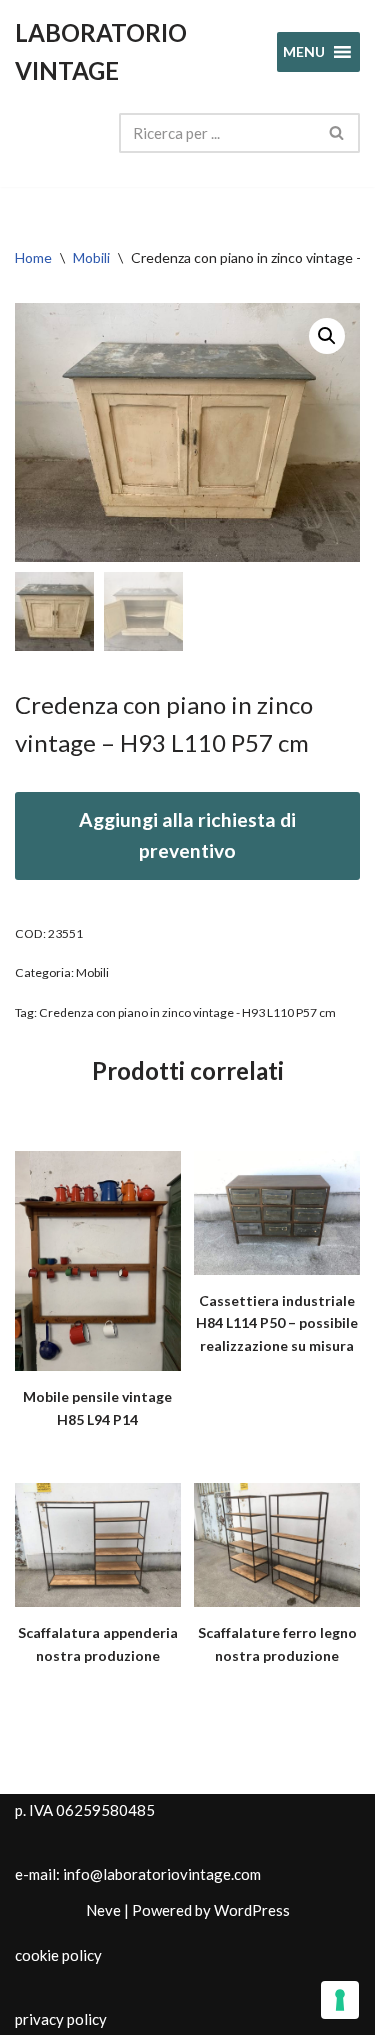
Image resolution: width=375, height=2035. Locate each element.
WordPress (252, 1910)
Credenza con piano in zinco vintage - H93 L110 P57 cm (187, 1012)
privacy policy (61, 2019)
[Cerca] (337, 133)
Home (33, 257)
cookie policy (58, 1955)
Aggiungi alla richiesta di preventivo (187, 835)
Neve (103, 1910)
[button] (327, 336)
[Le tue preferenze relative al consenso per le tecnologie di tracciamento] (340, 2000)
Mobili (91, 257)
